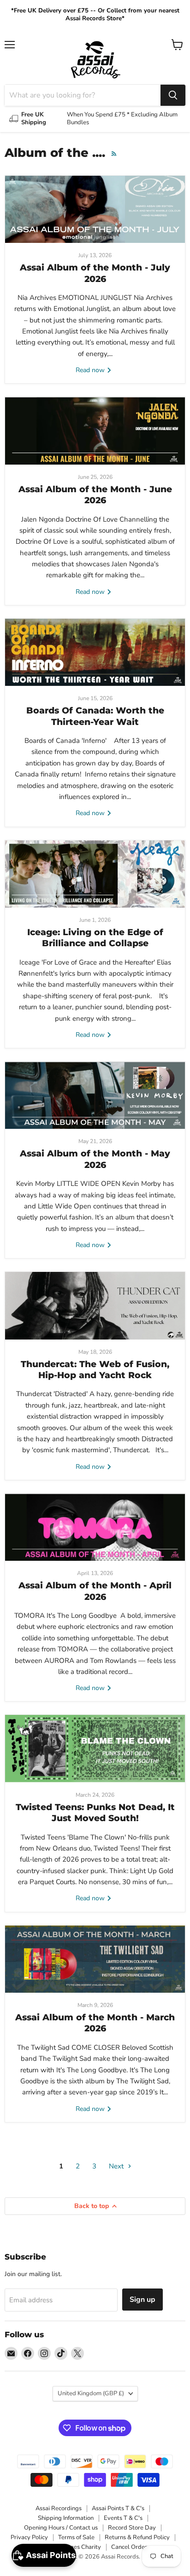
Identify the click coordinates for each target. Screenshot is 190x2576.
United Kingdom (91, 2393)
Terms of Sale (76, 2537)
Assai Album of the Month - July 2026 (95, 273)
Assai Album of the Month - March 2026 (95, 2023)
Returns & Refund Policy (137, 2537)
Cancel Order (129, 2547)
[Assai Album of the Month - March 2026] (95, 1959)
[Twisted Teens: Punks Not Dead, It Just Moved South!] (95, 1748)
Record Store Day (132, 2528)
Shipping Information (66, 2518)
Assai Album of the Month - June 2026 (95, 495)
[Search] (173, 95)
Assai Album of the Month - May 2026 (95, 1159)
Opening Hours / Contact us (61, 2528)
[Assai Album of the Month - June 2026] (95, 431)
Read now (91, 370)
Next (117, 2166)
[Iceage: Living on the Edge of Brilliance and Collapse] (95, 874)
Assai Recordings (59, 2508)
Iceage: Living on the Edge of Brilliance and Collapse (95, 938)
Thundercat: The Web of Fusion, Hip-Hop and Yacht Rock (95, 1370)
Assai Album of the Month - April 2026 (95, 1591)
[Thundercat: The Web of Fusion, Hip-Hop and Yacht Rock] (95, 1305)
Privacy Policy (29, 2537)
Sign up (142, 2300)
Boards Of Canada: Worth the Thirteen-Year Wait (95, 716)
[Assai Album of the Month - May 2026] (95, 1095)
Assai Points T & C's (118, 2508)
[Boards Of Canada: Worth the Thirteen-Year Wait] (95, 652)
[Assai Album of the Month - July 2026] (95, 209)
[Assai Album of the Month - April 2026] (95, 1527)
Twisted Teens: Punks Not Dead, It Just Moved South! (95, 1813)
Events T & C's (123, 2518)
